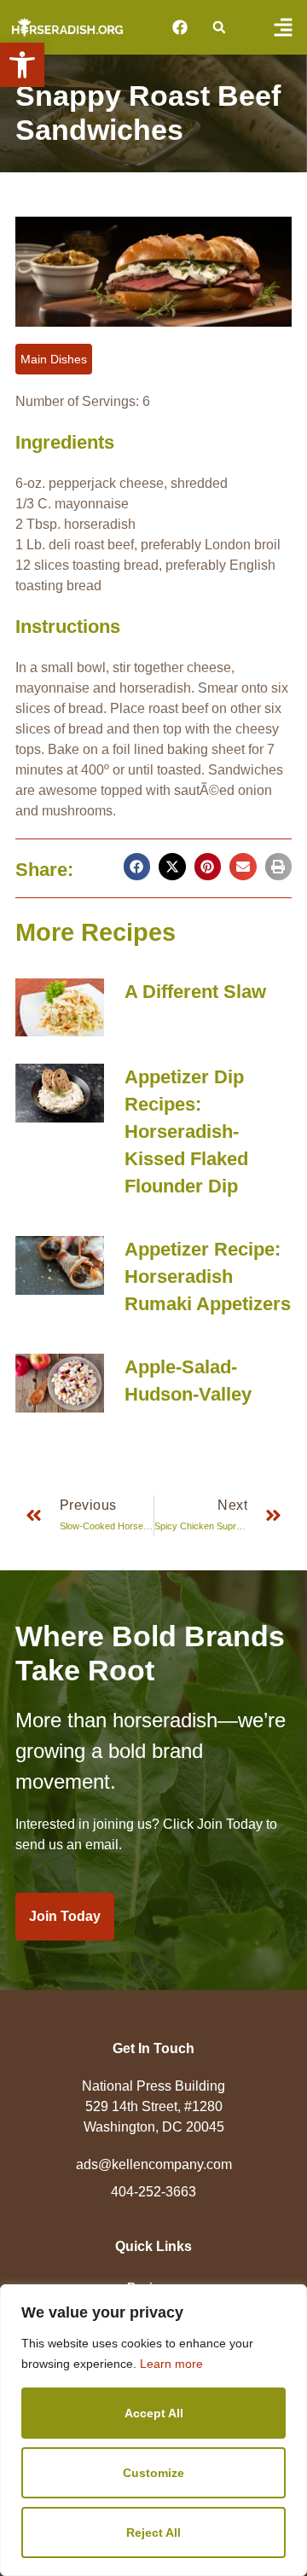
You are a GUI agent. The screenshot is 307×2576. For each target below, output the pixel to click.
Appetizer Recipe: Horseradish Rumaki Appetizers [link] (208, 1276)
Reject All (153, 2532)
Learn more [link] (171, 2364)
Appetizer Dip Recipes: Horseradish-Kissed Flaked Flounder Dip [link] (186, 1131)
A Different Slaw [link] (195, 992)
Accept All (154, 2413)
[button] (219, 28)
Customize (153, 2473)
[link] (22, 65)
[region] (153, 2430)
